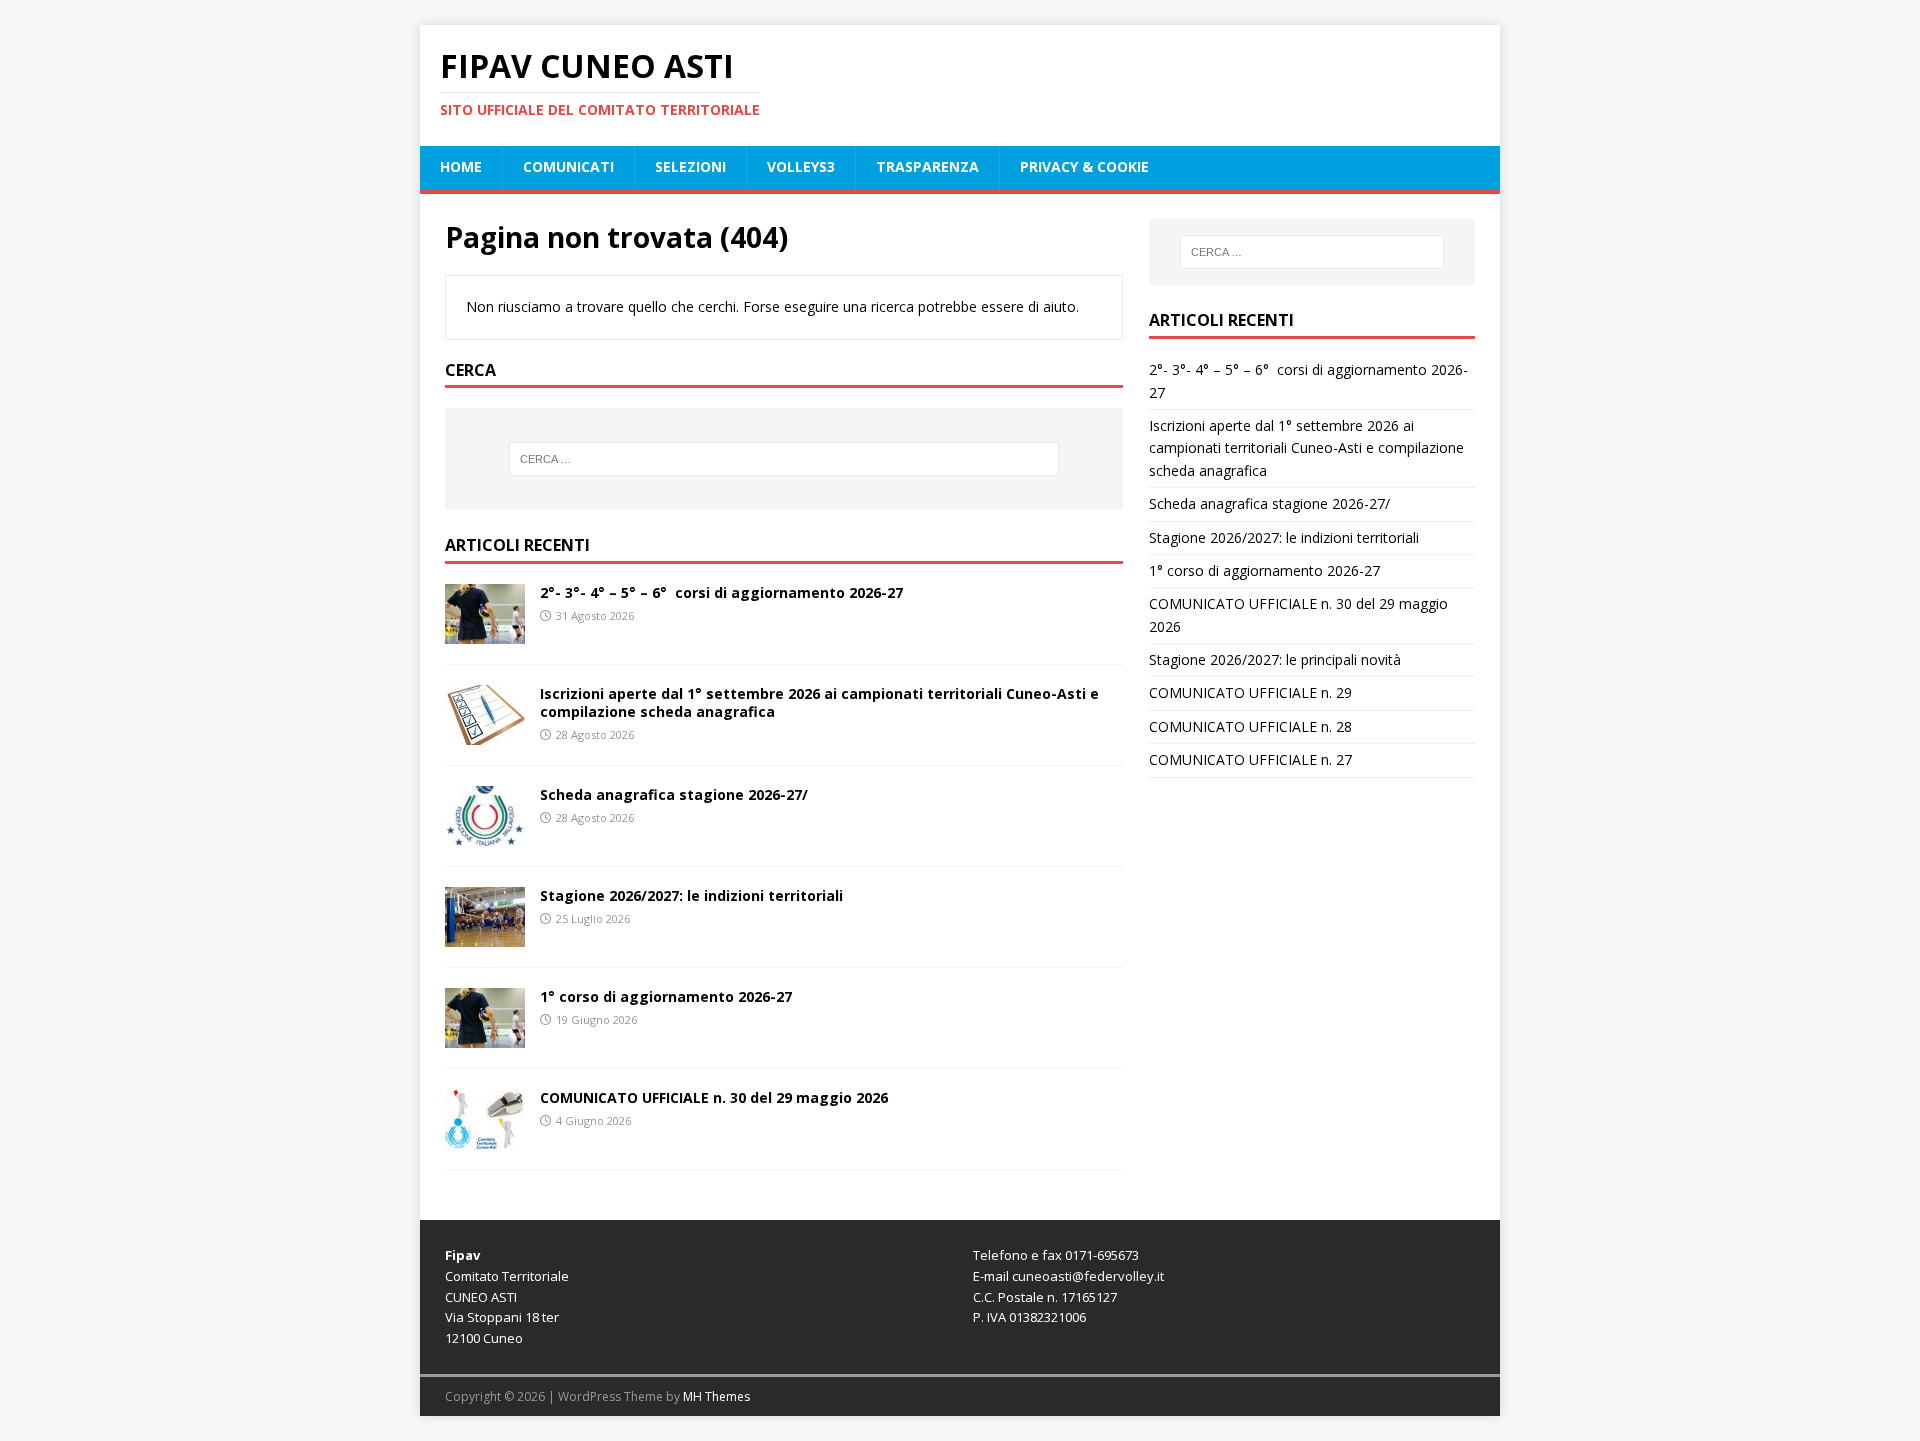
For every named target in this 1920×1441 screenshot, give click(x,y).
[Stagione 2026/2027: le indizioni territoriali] (485, 935)
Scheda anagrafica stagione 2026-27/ (674, 794)
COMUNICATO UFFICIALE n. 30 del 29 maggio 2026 (714, 1097)
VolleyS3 (801, 166)
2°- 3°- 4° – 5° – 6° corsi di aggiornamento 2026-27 (721, 592)
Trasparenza (927, 166)
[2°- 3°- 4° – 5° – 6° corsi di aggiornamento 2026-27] (485, 632)
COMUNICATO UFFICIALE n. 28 (1250, 726)
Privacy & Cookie (1084, 166)
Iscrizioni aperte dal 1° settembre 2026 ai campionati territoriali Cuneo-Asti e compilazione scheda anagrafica (819, 702)
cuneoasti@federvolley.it (1088, 1276)
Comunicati (568, 166)
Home (461, 166)
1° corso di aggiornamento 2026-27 (666, 996)
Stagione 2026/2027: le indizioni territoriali (691, 895)
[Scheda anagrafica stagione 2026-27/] (485, 834)
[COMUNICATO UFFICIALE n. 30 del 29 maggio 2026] (485, 1137)
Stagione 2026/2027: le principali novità (1275, 659)
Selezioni (690, 166)
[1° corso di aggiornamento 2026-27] (485, 1036)
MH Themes (716, 1396)
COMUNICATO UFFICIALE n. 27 (1250, 759)
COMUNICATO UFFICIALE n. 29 (1250, 692)
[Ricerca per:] (784, 459)
